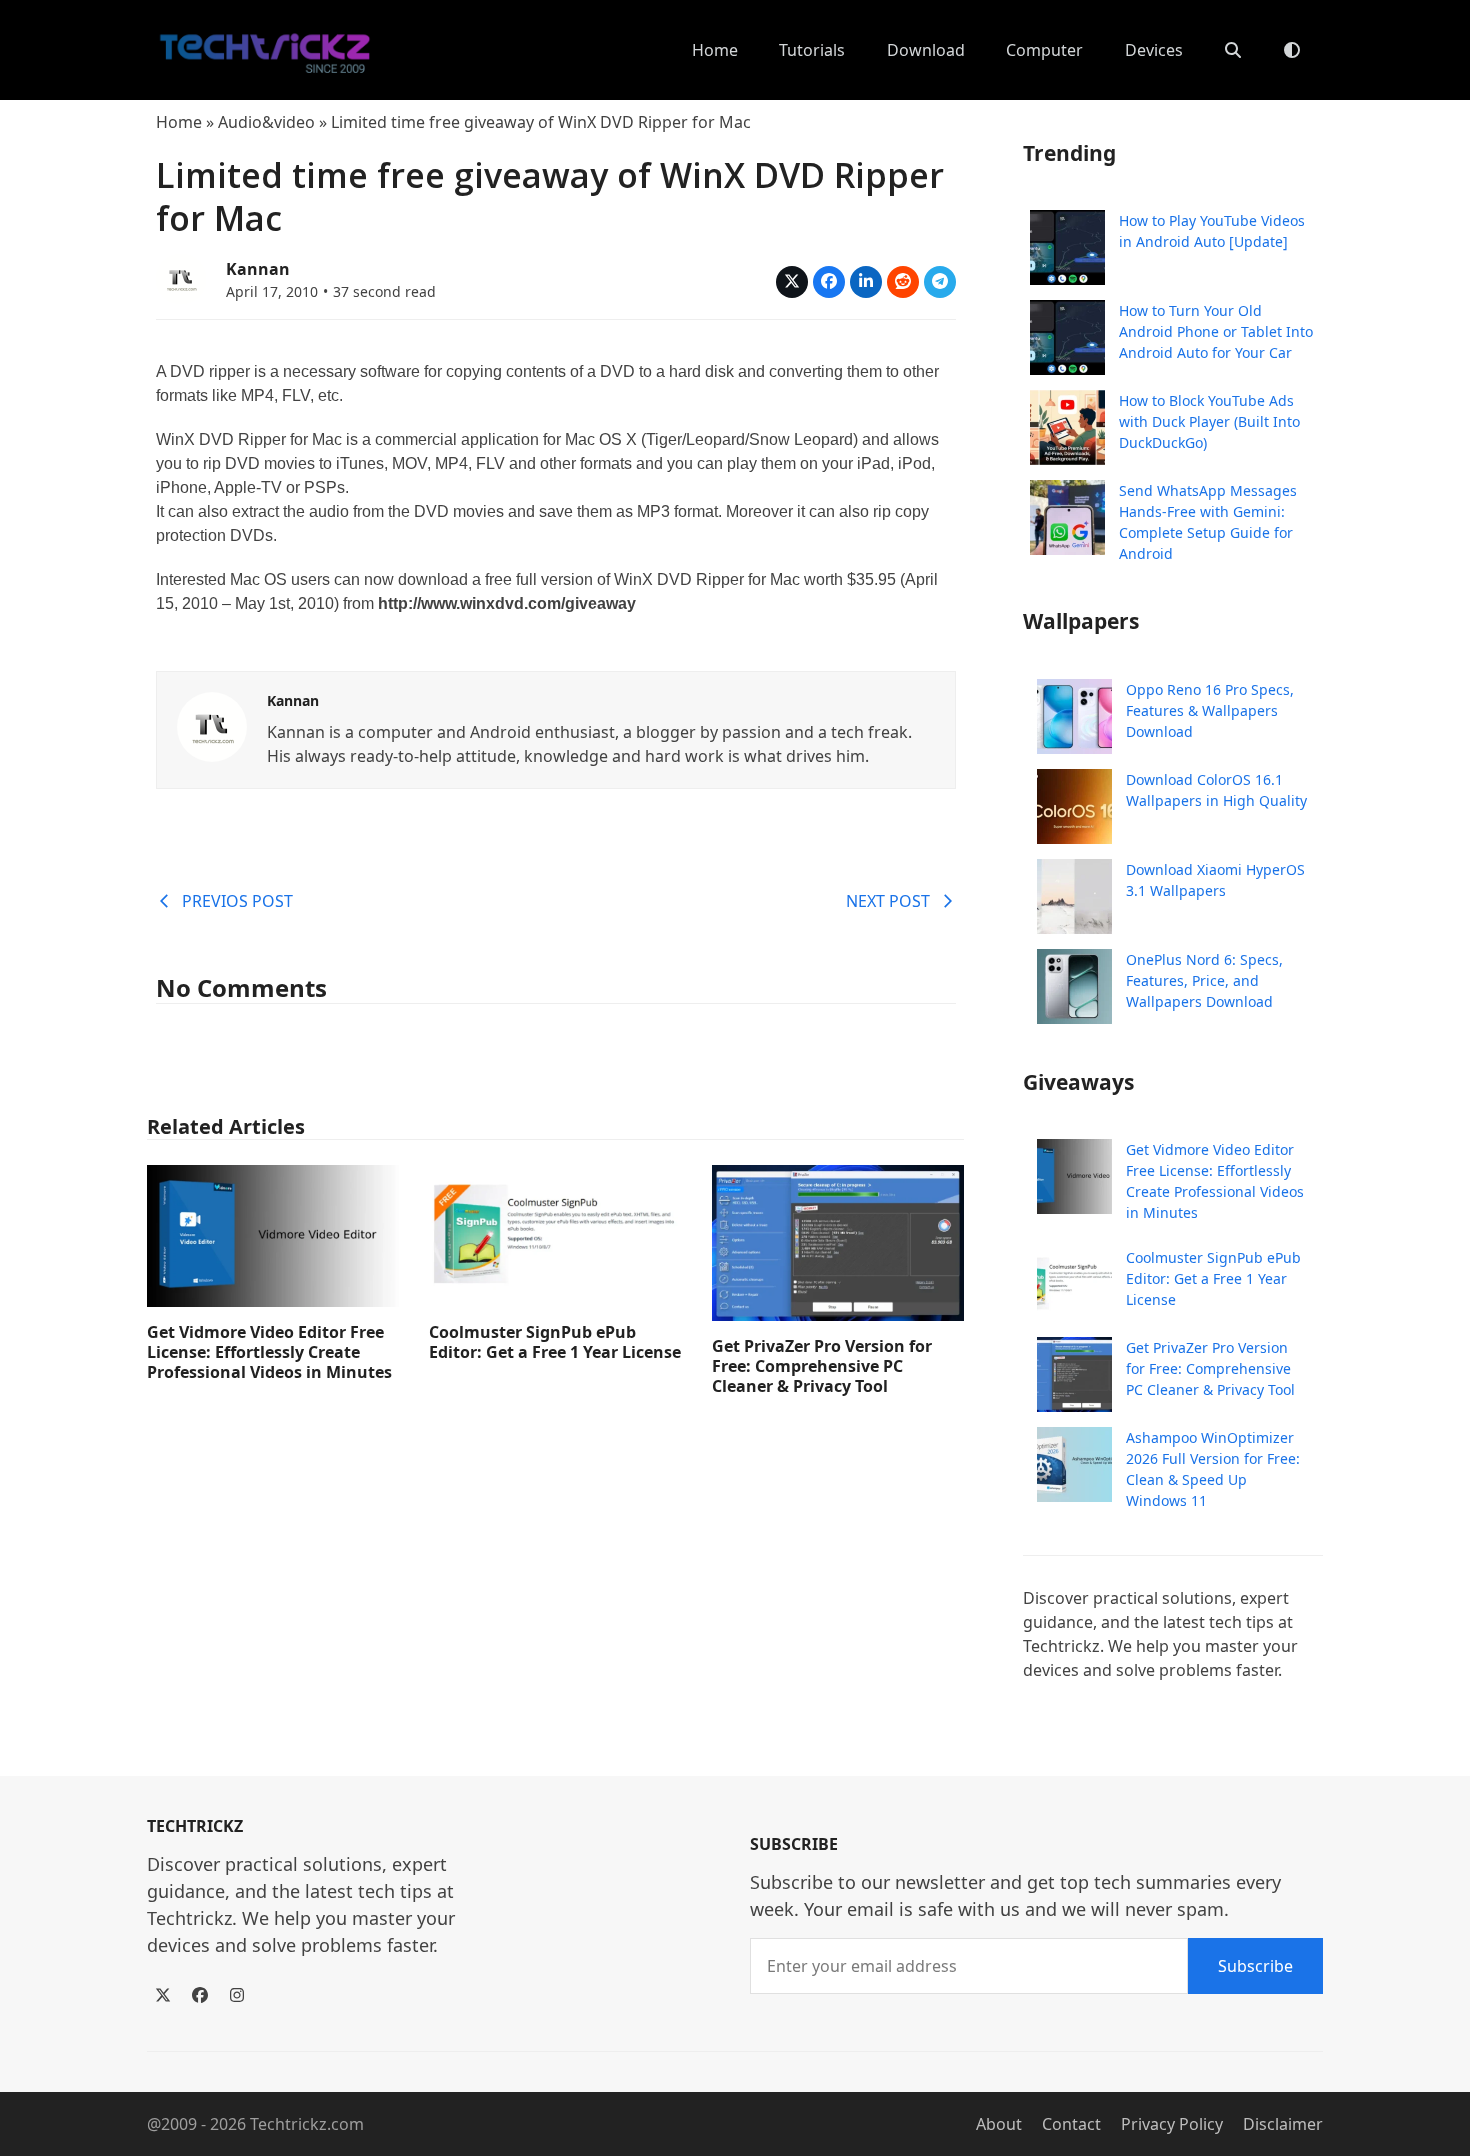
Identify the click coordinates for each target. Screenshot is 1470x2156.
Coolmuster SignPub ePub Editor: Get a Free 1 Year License (555, 1342)
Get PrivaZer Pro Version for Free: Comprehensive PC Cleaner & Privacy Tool (822, 1366)
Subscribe (1255, 1966)
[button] (1233, 50)
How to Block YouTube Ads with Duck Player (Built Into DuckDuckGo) (1209, 421)
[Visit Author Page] (212, 725)
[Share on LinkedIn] (866, 282)
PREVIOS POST (237, 901)
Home (179, 122)
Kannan (258, 269)
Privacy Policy (1172, 2124)
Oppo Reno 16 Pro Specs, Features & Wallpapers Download (1210, 710)
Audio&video (266, 122)
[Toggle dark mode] (1292, 50)
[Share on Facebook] (829, 282)
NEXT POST (888, 901)
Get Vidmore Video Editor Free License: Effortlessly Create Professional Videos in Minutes (269, 1352)
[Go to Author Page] (181, 277)
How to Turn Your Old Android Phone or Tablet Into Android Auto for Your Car (1216, 331)
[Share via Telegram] (940, 282)
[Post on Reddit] (903, 282)
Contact (1071, 2124)
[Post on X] (792, 282)
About (999, 2124)
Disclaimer (1283, 2124)
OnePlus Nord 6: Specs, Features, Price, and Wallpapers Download (1204, 980)
